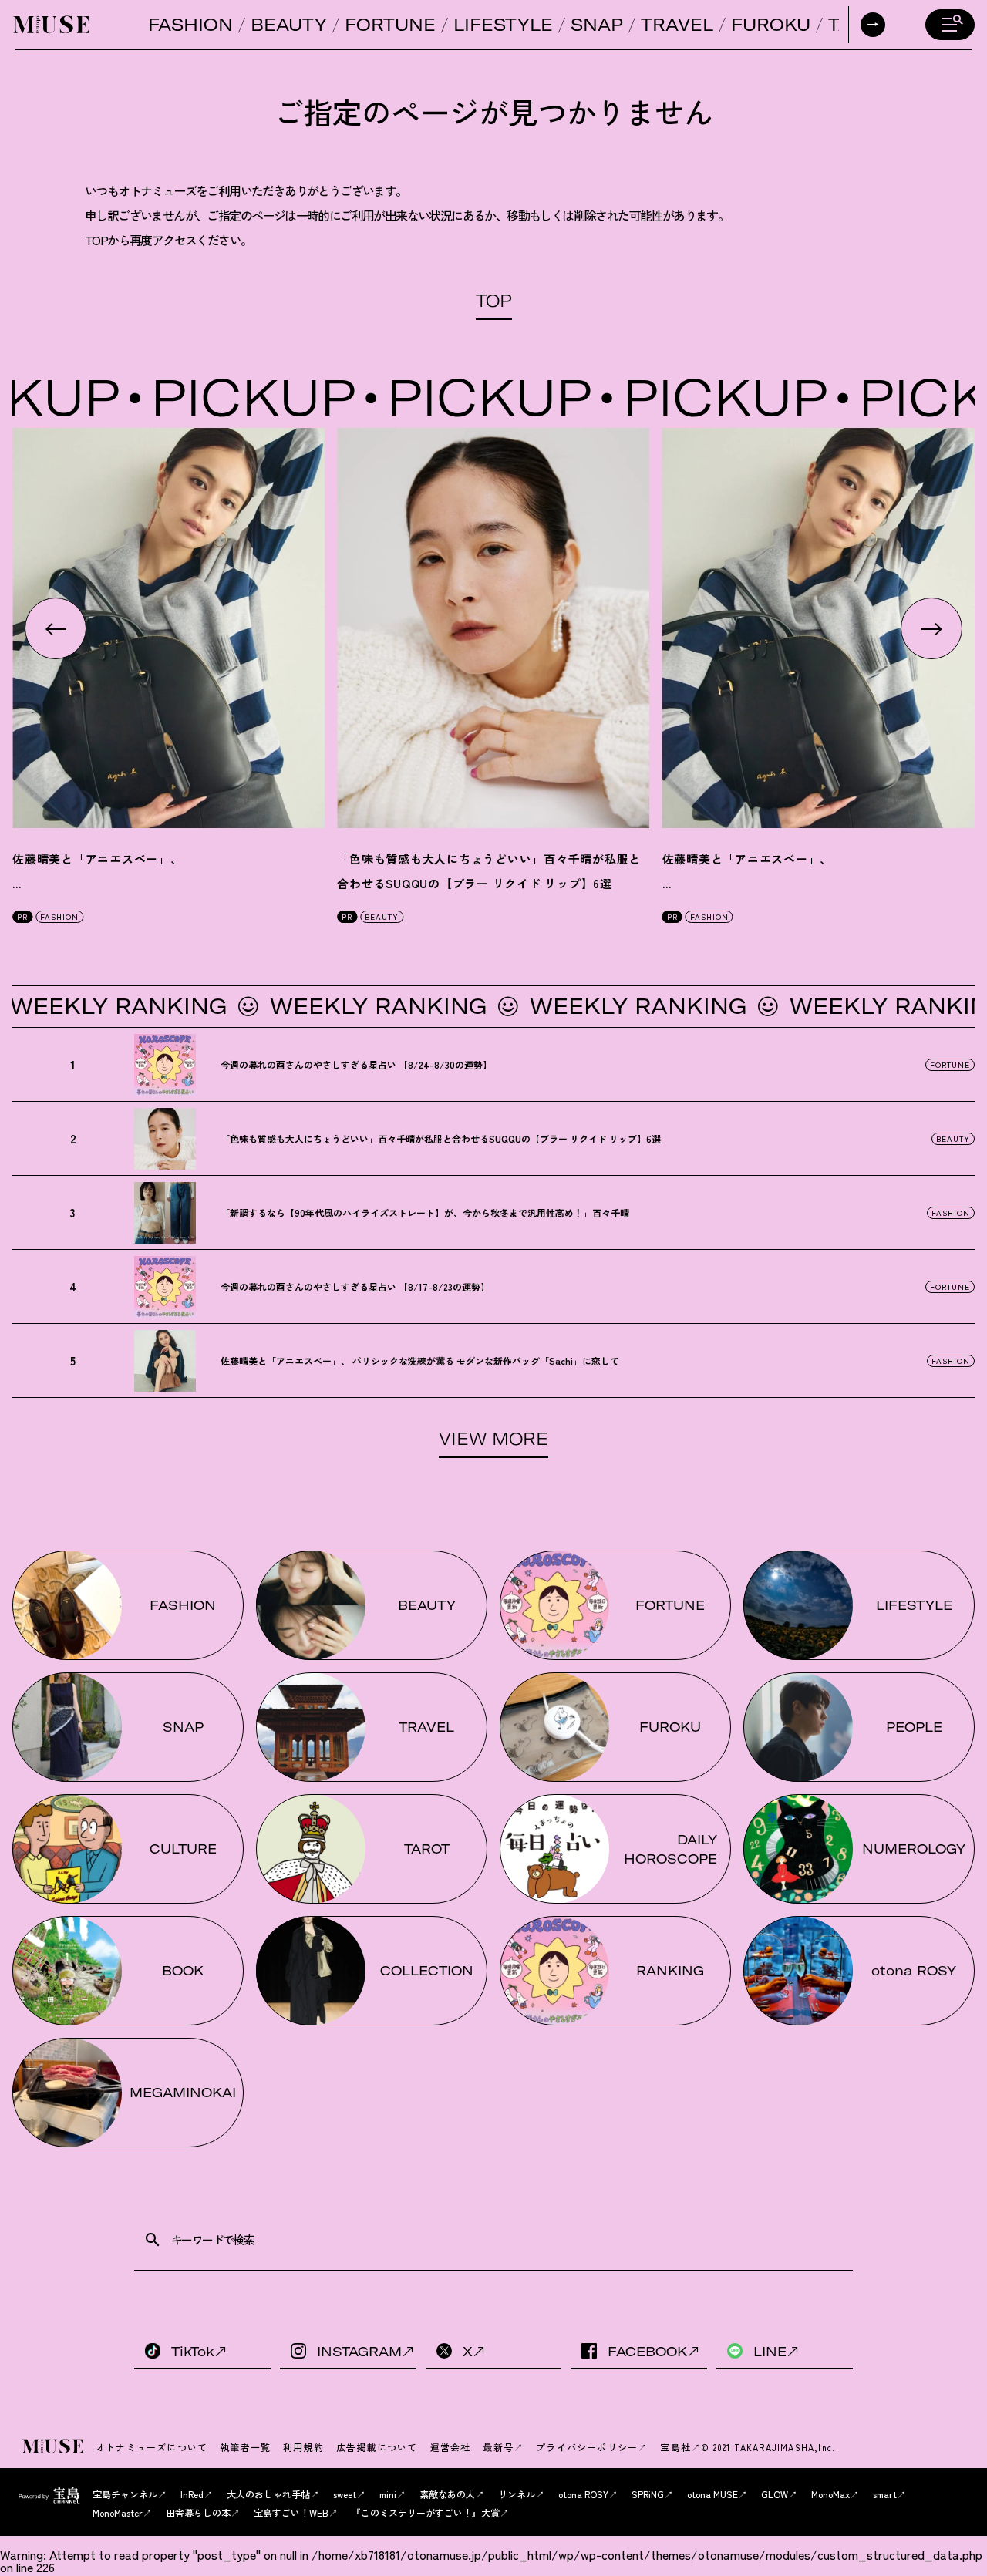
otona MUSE (712, 2494)
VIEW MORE (493, 1439)
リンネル (517, 2494)
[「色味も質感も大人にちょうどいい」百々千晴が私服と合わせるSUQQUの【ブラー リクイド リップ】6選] (493, 628)
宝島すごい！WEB (291, 2512)
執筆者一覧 (245, 2447)
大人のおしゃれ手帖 (268, 2494)
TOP (494, 301)
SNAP (597, 25)
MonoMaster (118, 2512)
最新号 (498, 2447)
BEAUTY (289, 25)
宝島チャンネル (125, 2494)
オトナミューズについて (152, 2447)
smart (885, 2494)
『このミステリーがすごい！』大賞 (426, 2512)
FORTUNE (390, 25)
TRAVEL (677, 25)
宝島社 (675, 2447)
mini (388, 2494)
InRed (192, 2494)
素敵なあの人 (447, 2494)
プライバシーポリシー (587, 2447)
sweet (345, 2494)
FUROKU (771, 25)
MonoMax (830, 2494)
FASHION (190, 25)
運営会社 (451, 2447)
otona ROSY (583, 2494)
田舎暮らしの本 (198, 2512)
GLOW (775, 2494)
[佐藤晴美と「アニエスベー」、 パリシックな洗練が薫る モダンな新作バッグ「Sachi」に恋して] (168, 628)
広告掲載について (377, 2447)
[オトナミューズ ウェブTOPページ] (54, 2447)
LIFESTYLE (503, 25)
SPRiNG (648, 2494)
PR (22, 916)
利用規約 (303, 2447)
